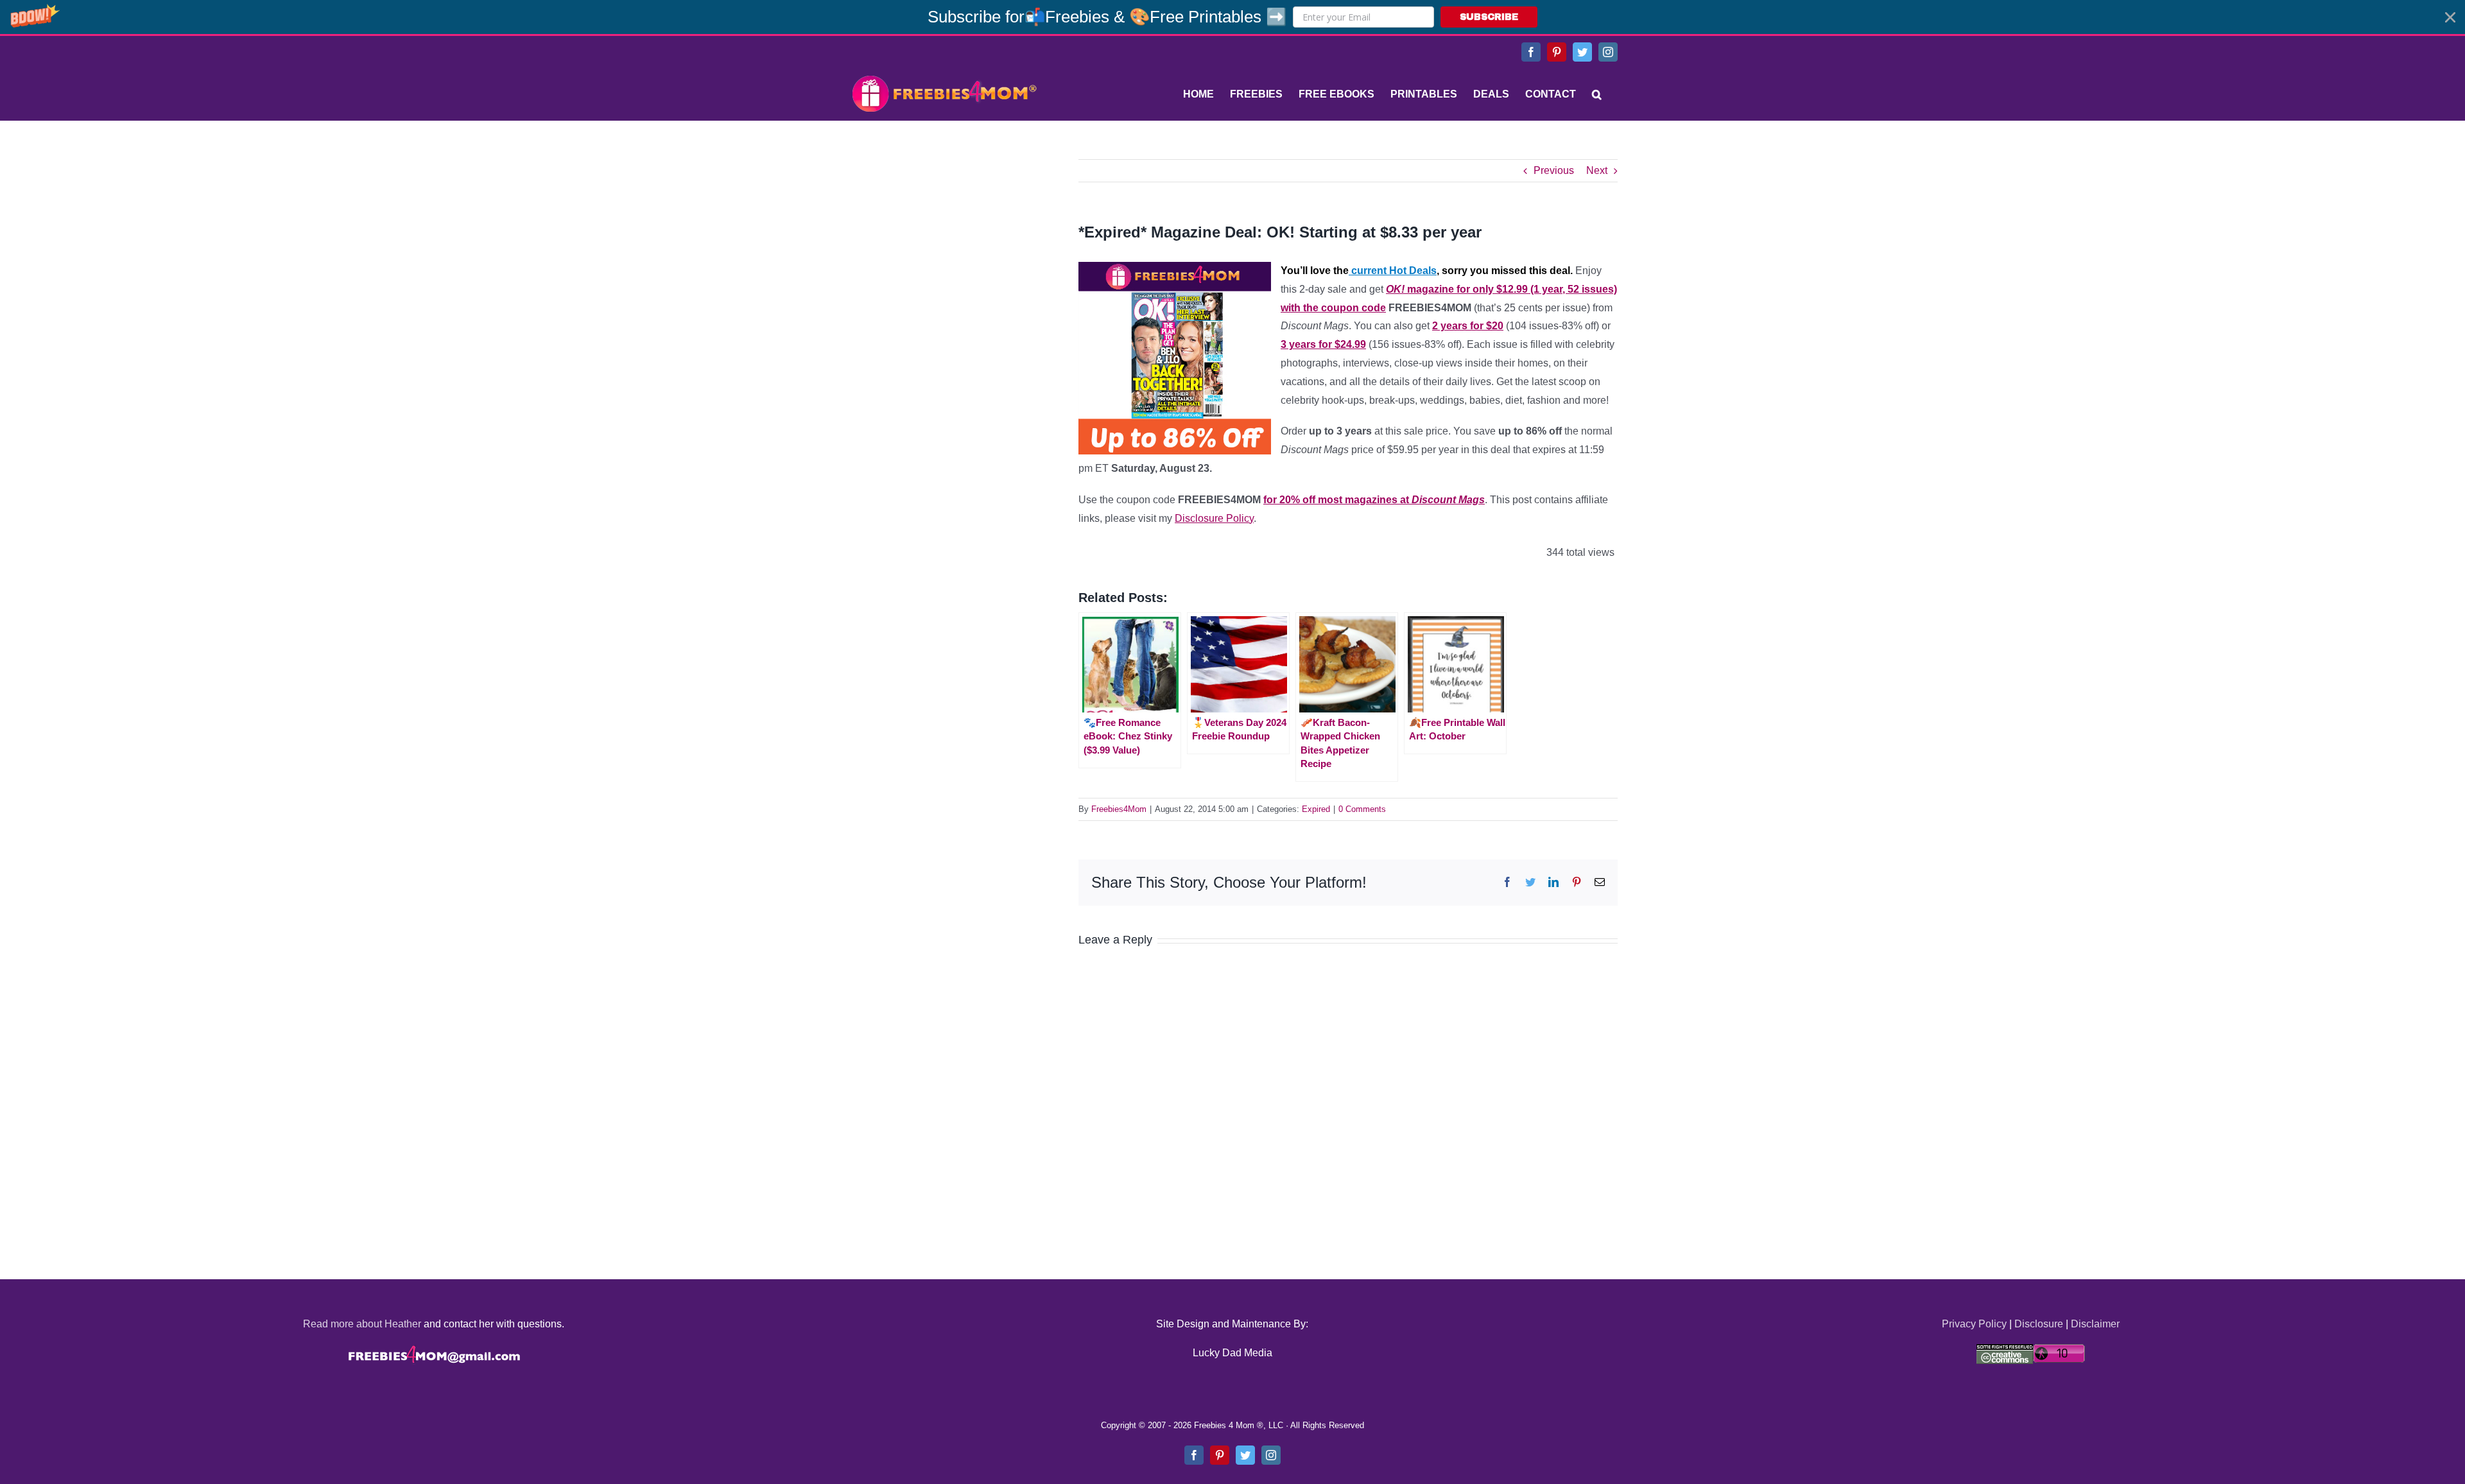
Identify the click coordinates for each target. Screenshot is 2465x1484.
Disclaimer (2095, 1324)
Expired (1316, 809)
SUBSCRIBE (1489, 17)
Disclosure (2039, 1324)
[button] (1232, 17)
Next (1597, 170)
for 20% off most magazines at (1374, 500)
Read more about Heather (362, 1324)
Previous (1554, 170)
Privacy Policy (1974, 1324)
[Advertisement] (944, 239)
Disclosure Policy (1214, 518)
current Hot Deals (1393, 271)
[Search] (1597, 94)
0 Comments (1362, 809)
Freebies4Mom (1119, 809)
